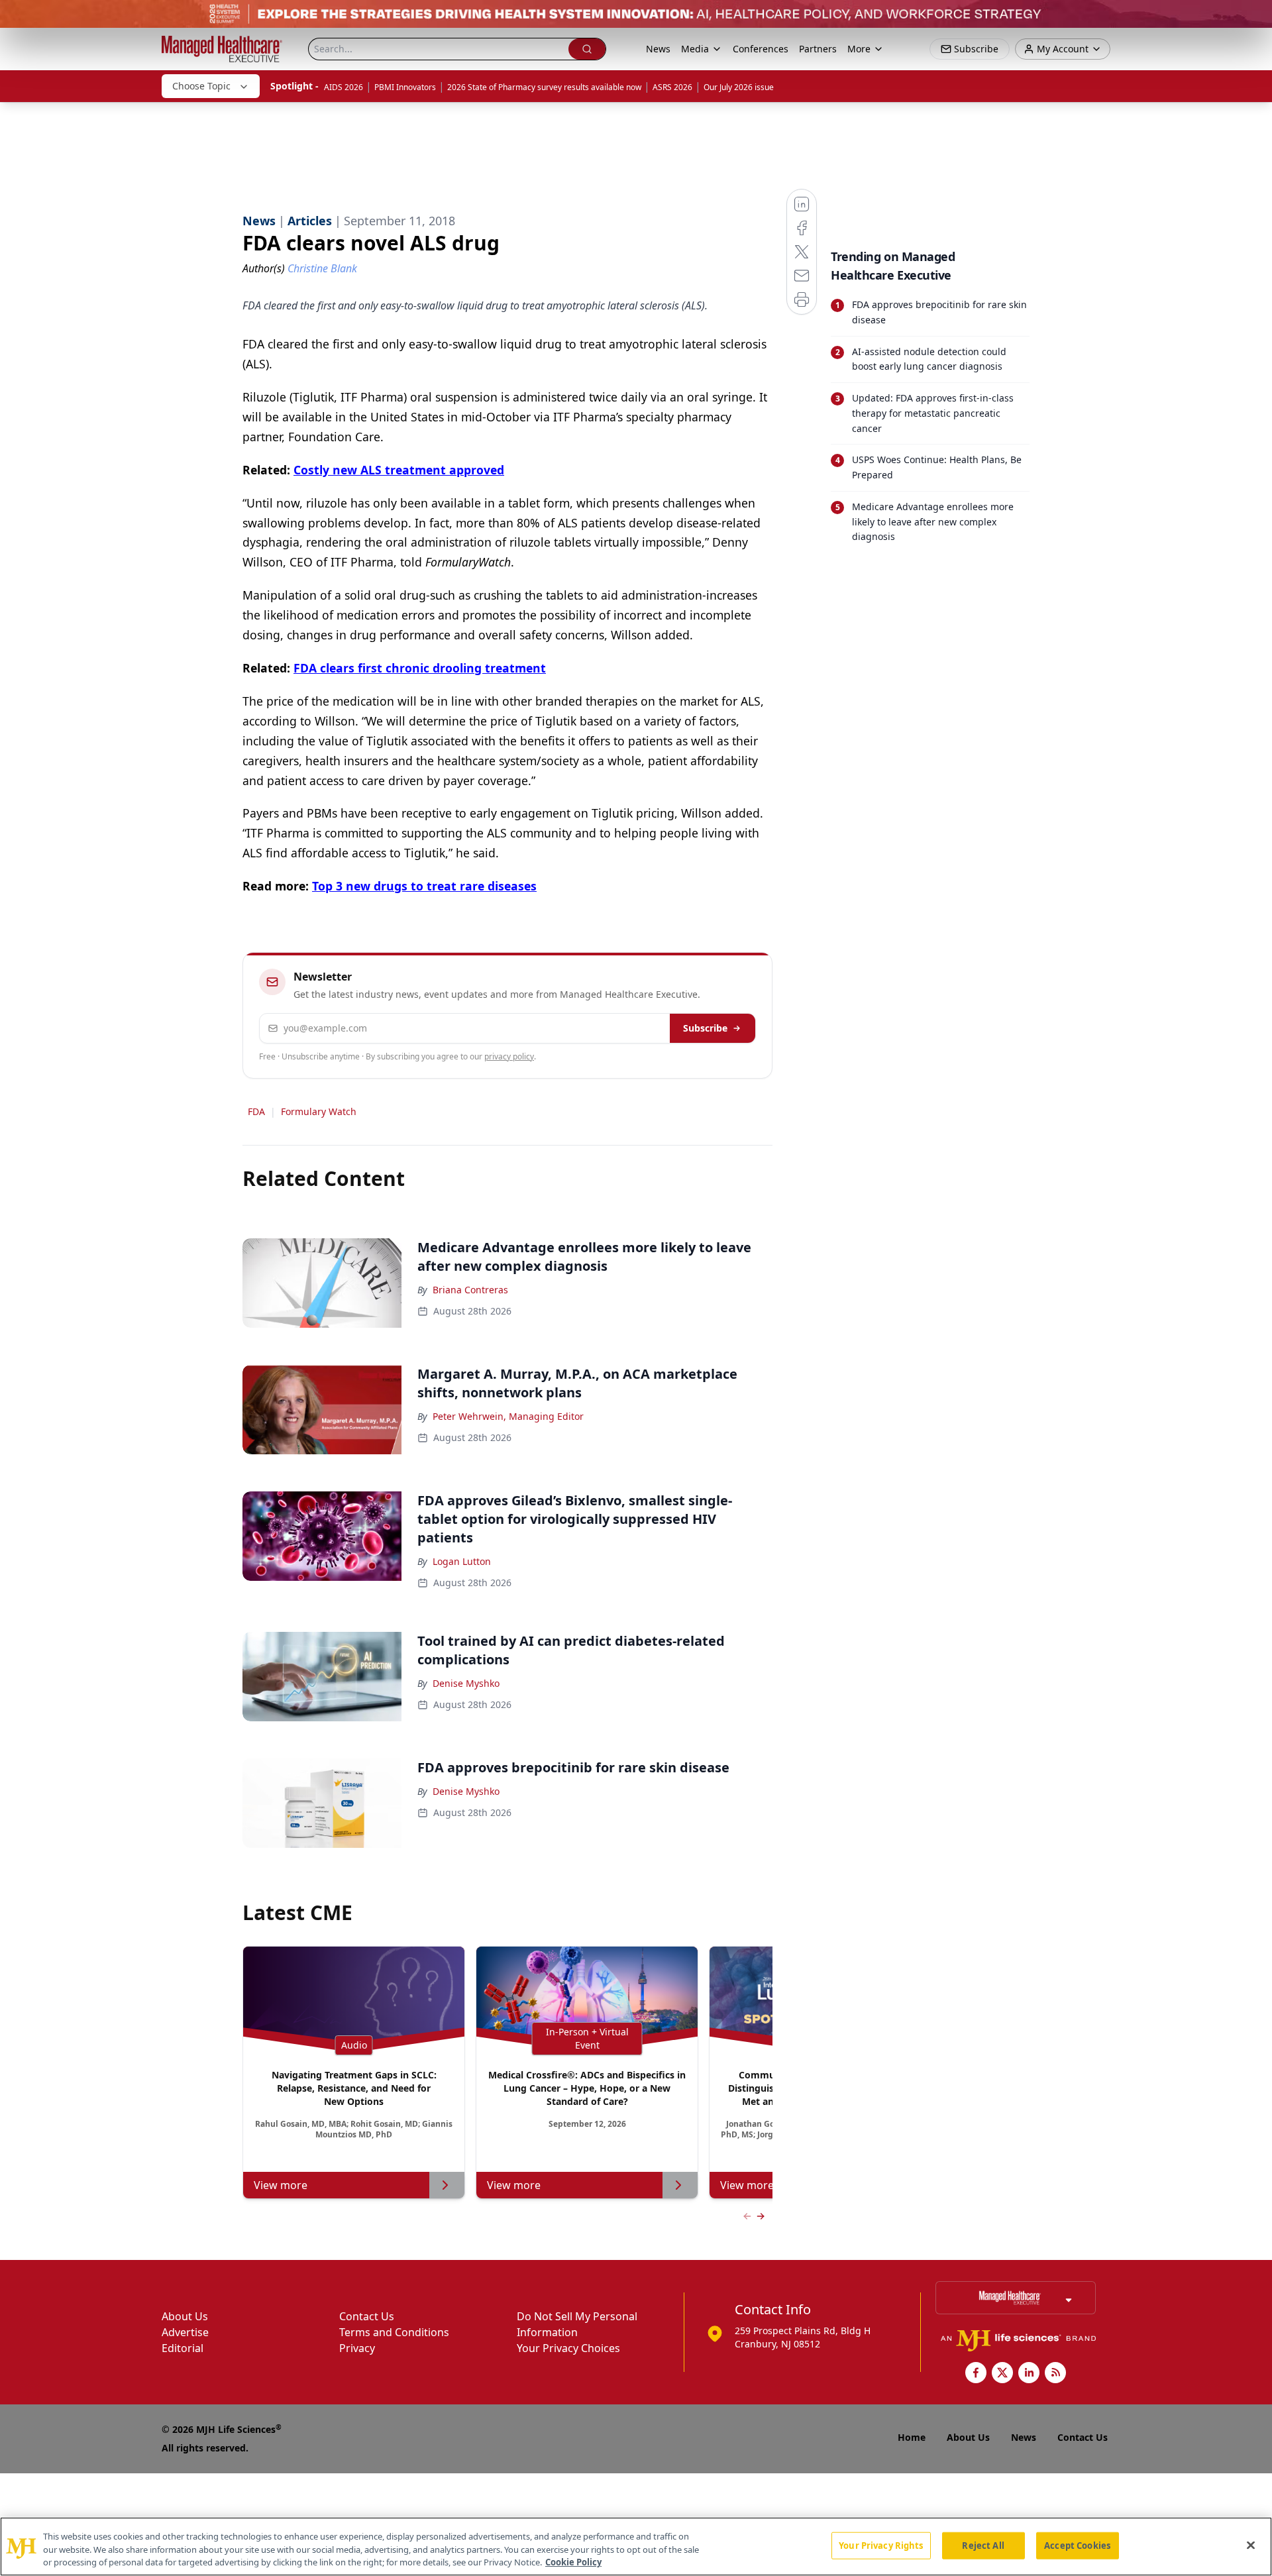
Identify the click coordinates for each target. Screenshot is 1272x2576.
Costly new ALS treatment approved (399, 470)
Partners (818, 49)
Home (912, 2437)
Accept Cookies (1077, 2545)
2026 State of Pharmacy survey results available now (544, 87)
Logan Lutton (462, 1561)
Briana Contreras (470, 1290)
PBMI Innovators (405, 87)
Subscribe (705, 1028)
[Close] (1251, 2545)
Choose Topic (201, 86)
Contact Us (367, 2316)
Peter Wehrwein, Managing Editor (508, 1416)
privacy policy (509, 1056)
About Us (185, 2316)
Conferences (761, 49)
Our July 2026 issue (739, 87)
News (658, 49)
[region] (636, 2547)
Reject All (983, 2545)
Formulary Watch (319, 1111)
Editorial (183, 2348)
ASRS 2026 (672, 87)
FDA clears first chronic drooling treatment (420, 668)
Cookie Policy (573, 2562)
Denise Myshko (466, 1683)
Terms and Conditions (394, 2332)
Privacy (357, 2348)
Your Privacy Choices (568, 2348)
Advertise (185, 2332)
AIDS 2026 (344, 87)
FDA (256, 1111)
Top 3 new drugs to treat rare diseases (424, 886)
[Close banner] (1255, 17)
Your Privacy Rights (881, 2545)
